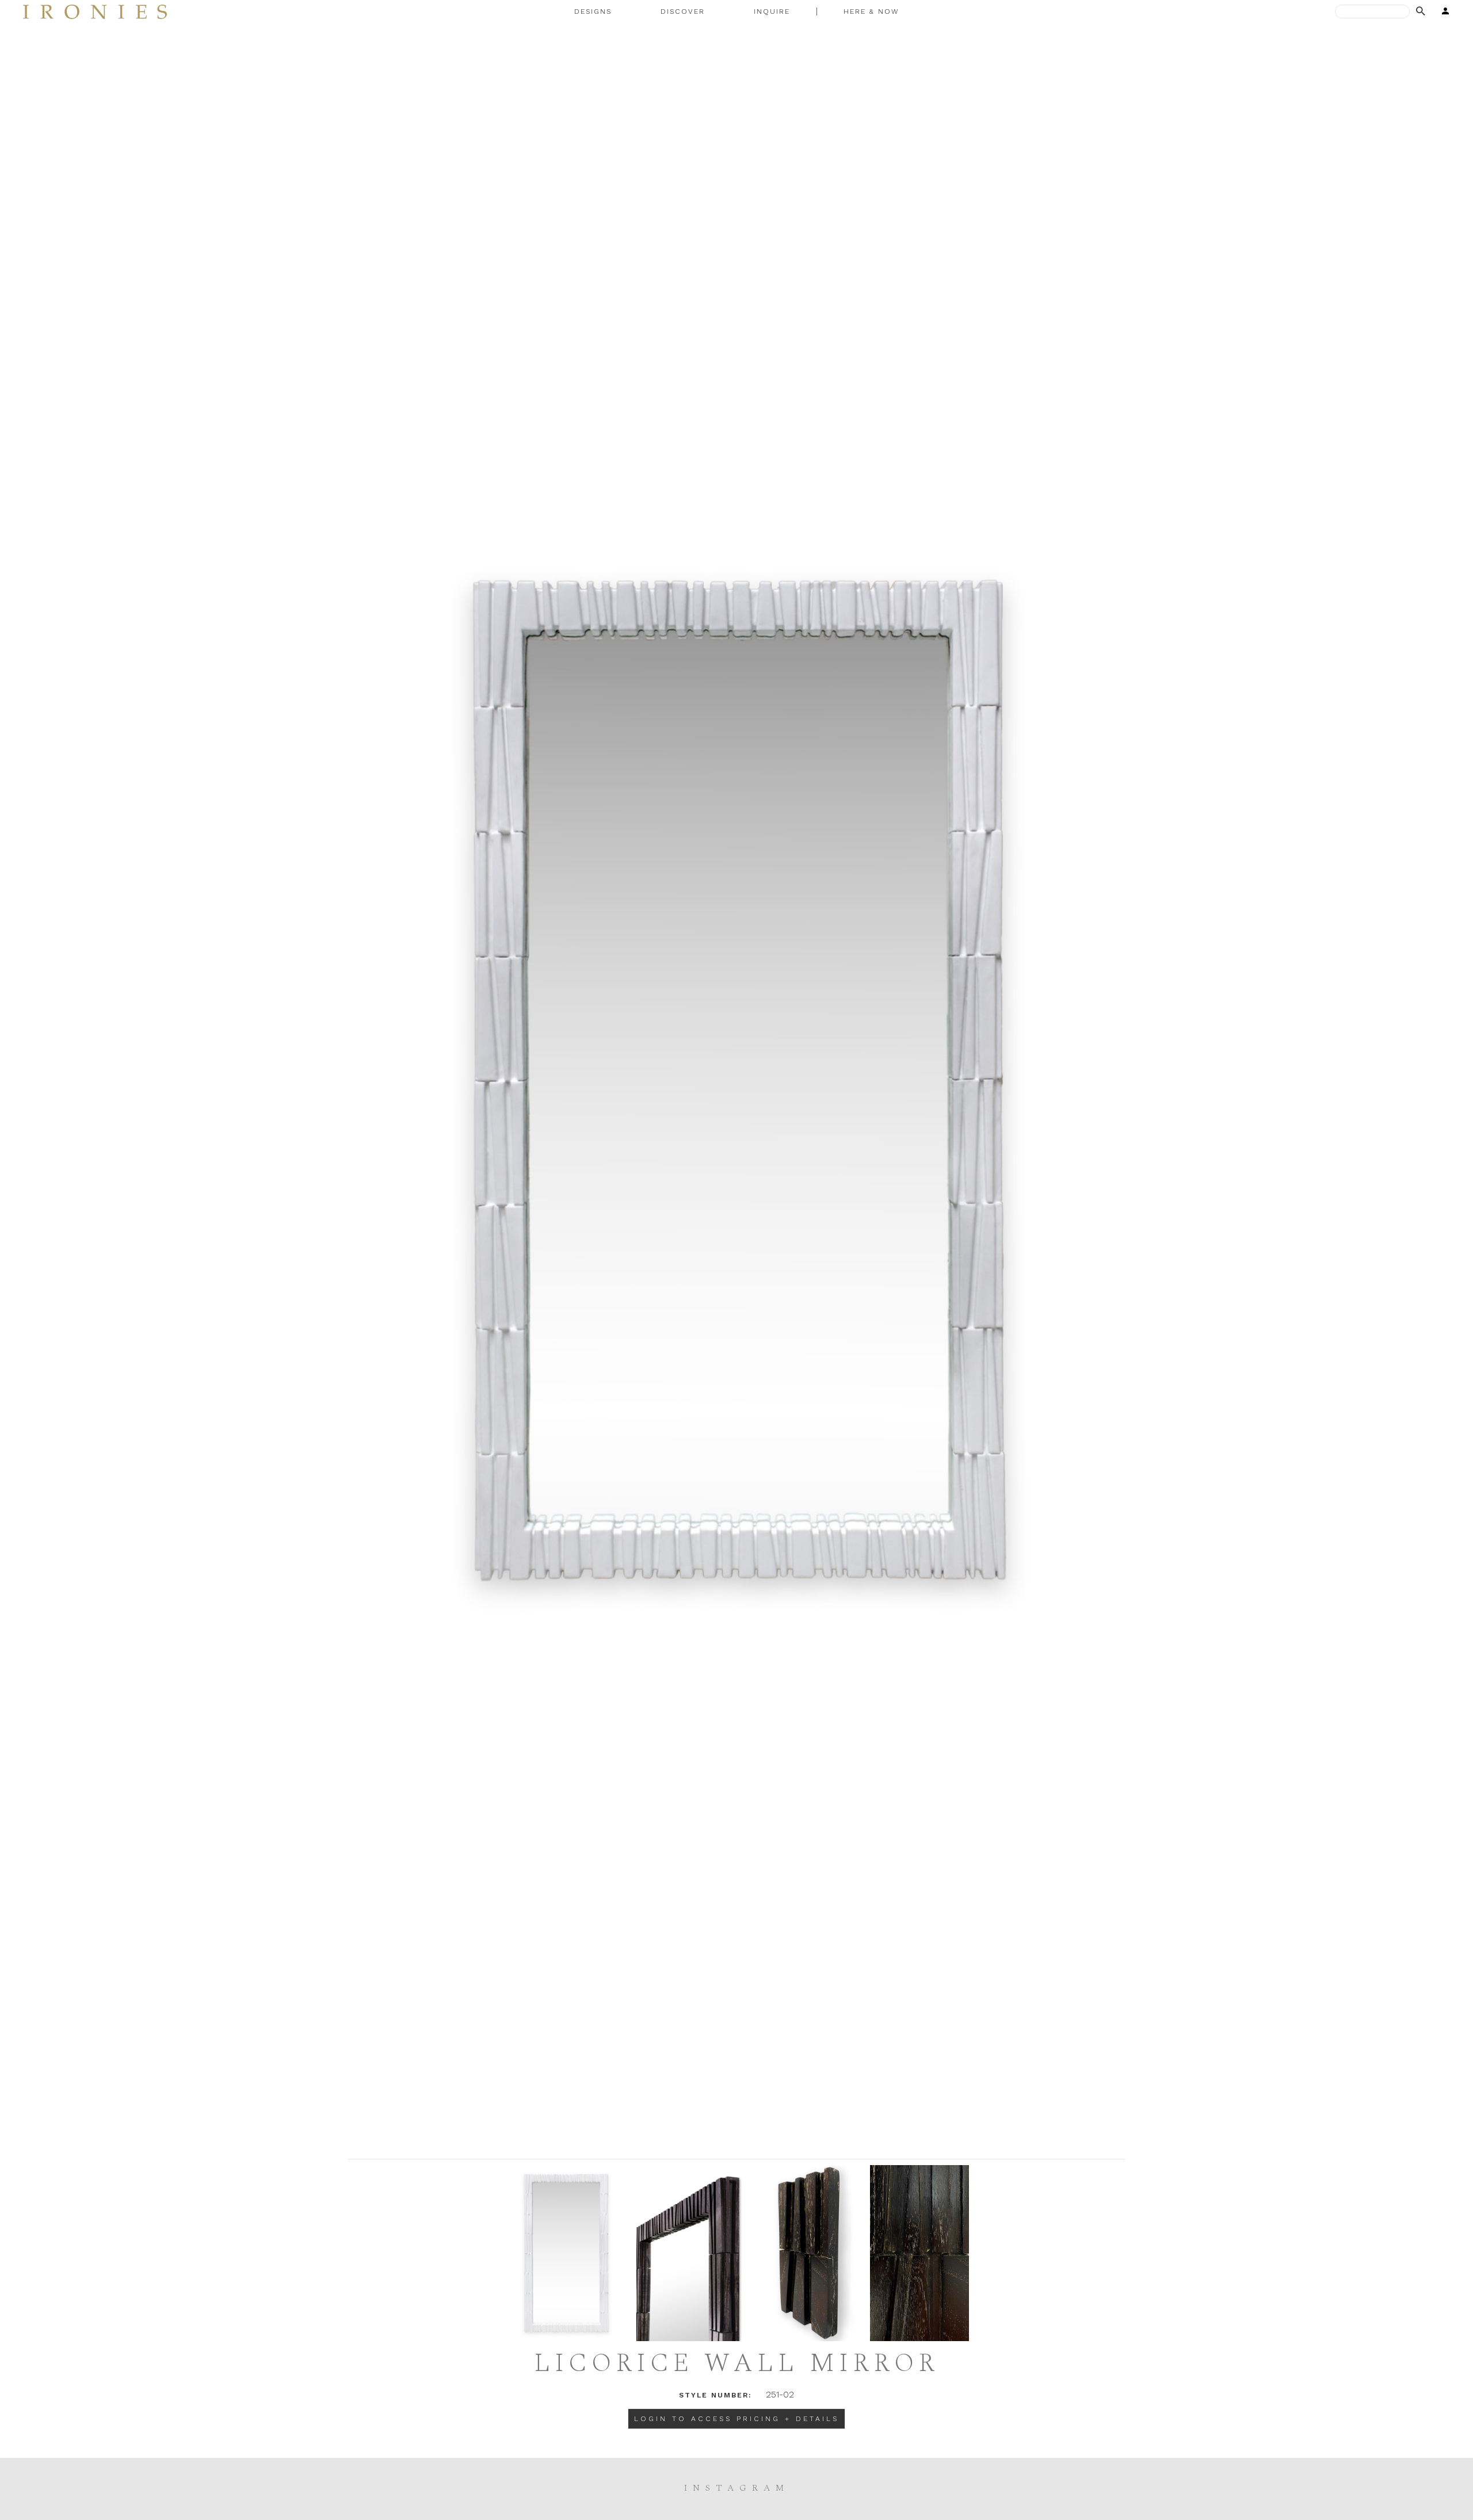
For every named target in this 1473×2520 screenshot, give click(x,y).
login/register (1442, 12)
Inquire (772, 12)
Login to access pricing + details (736, 2419)
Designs (593, 12)
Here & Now (871, 12)
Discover (683, 12)
